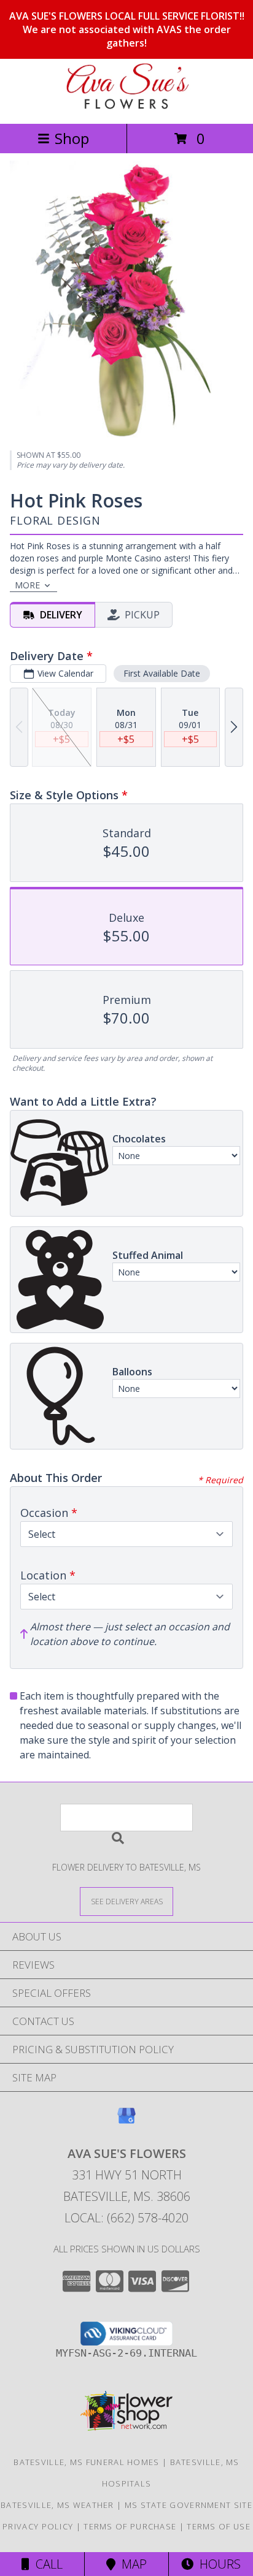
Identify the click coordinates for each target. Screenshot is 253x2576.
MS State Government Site (189, 2505)
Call (46, 2564)
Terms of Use (219, 2526)
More (27, 585)
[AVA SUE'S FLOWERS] (126, 106)
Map (131, 2564)
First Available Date (162, 673)
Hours (217, 2564)
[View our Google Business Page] (126, 2122)
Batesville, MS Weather (57, 2505)
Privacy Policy (38, 2526)
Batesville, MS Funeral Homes (86, 2462)
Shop (72, 138)
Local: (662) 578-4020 (126, 2218)
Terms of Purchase (130, 2526)
